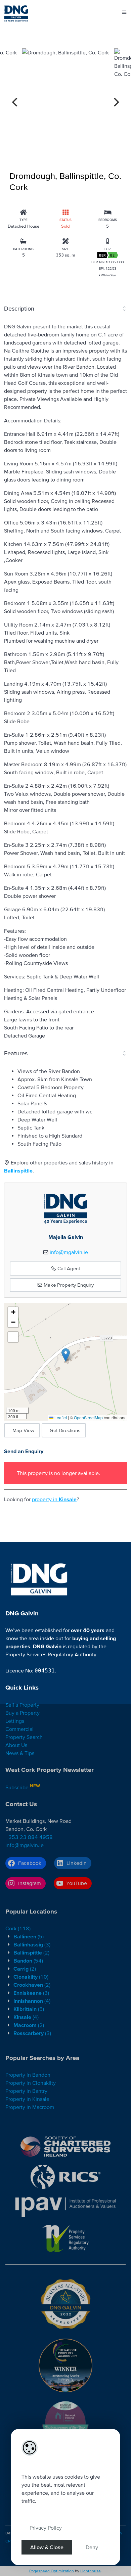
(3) (32, 1944)
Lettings (15, 1721)
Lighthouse (91, 2571)
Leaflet (60, 1417)
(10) (31, 1977)
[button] (66, 1355)
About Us (16, 1745)
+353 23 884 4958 (29, 1837)
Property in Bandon (28, 2075)
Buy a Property (23, 1713)
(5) (29, 1936)
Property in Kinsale (27, 2099)
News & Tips (20, 1753)
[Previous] (15, 102)
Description (19, 308)
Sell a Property (22, 1705)
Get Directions (65, 1430)
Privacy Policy (46, 2528)
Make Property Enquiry (68, 1285)
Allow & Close (47, 2547)
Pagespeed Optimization (52, 2571)
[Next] (116, 102)
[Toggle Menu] (124, 12)
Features (16, 1053)
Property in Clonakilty (31, 2083)
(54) (28, 1961)
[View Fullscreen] (13, 1337)
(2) (31, 1952)
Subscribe (17, 1787)
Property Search (24, 1737)
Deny (92, 2547)
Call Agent (68, 1268)
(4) (32, 2001)
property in (54, 1499)
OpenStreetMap (88, 1417)
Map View (23, 1430)
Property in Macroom (30, 2107)
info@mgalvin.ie (69, 1252)
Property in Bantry (26, 2091)
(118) (18, 1928)
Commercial (19, 1729)
